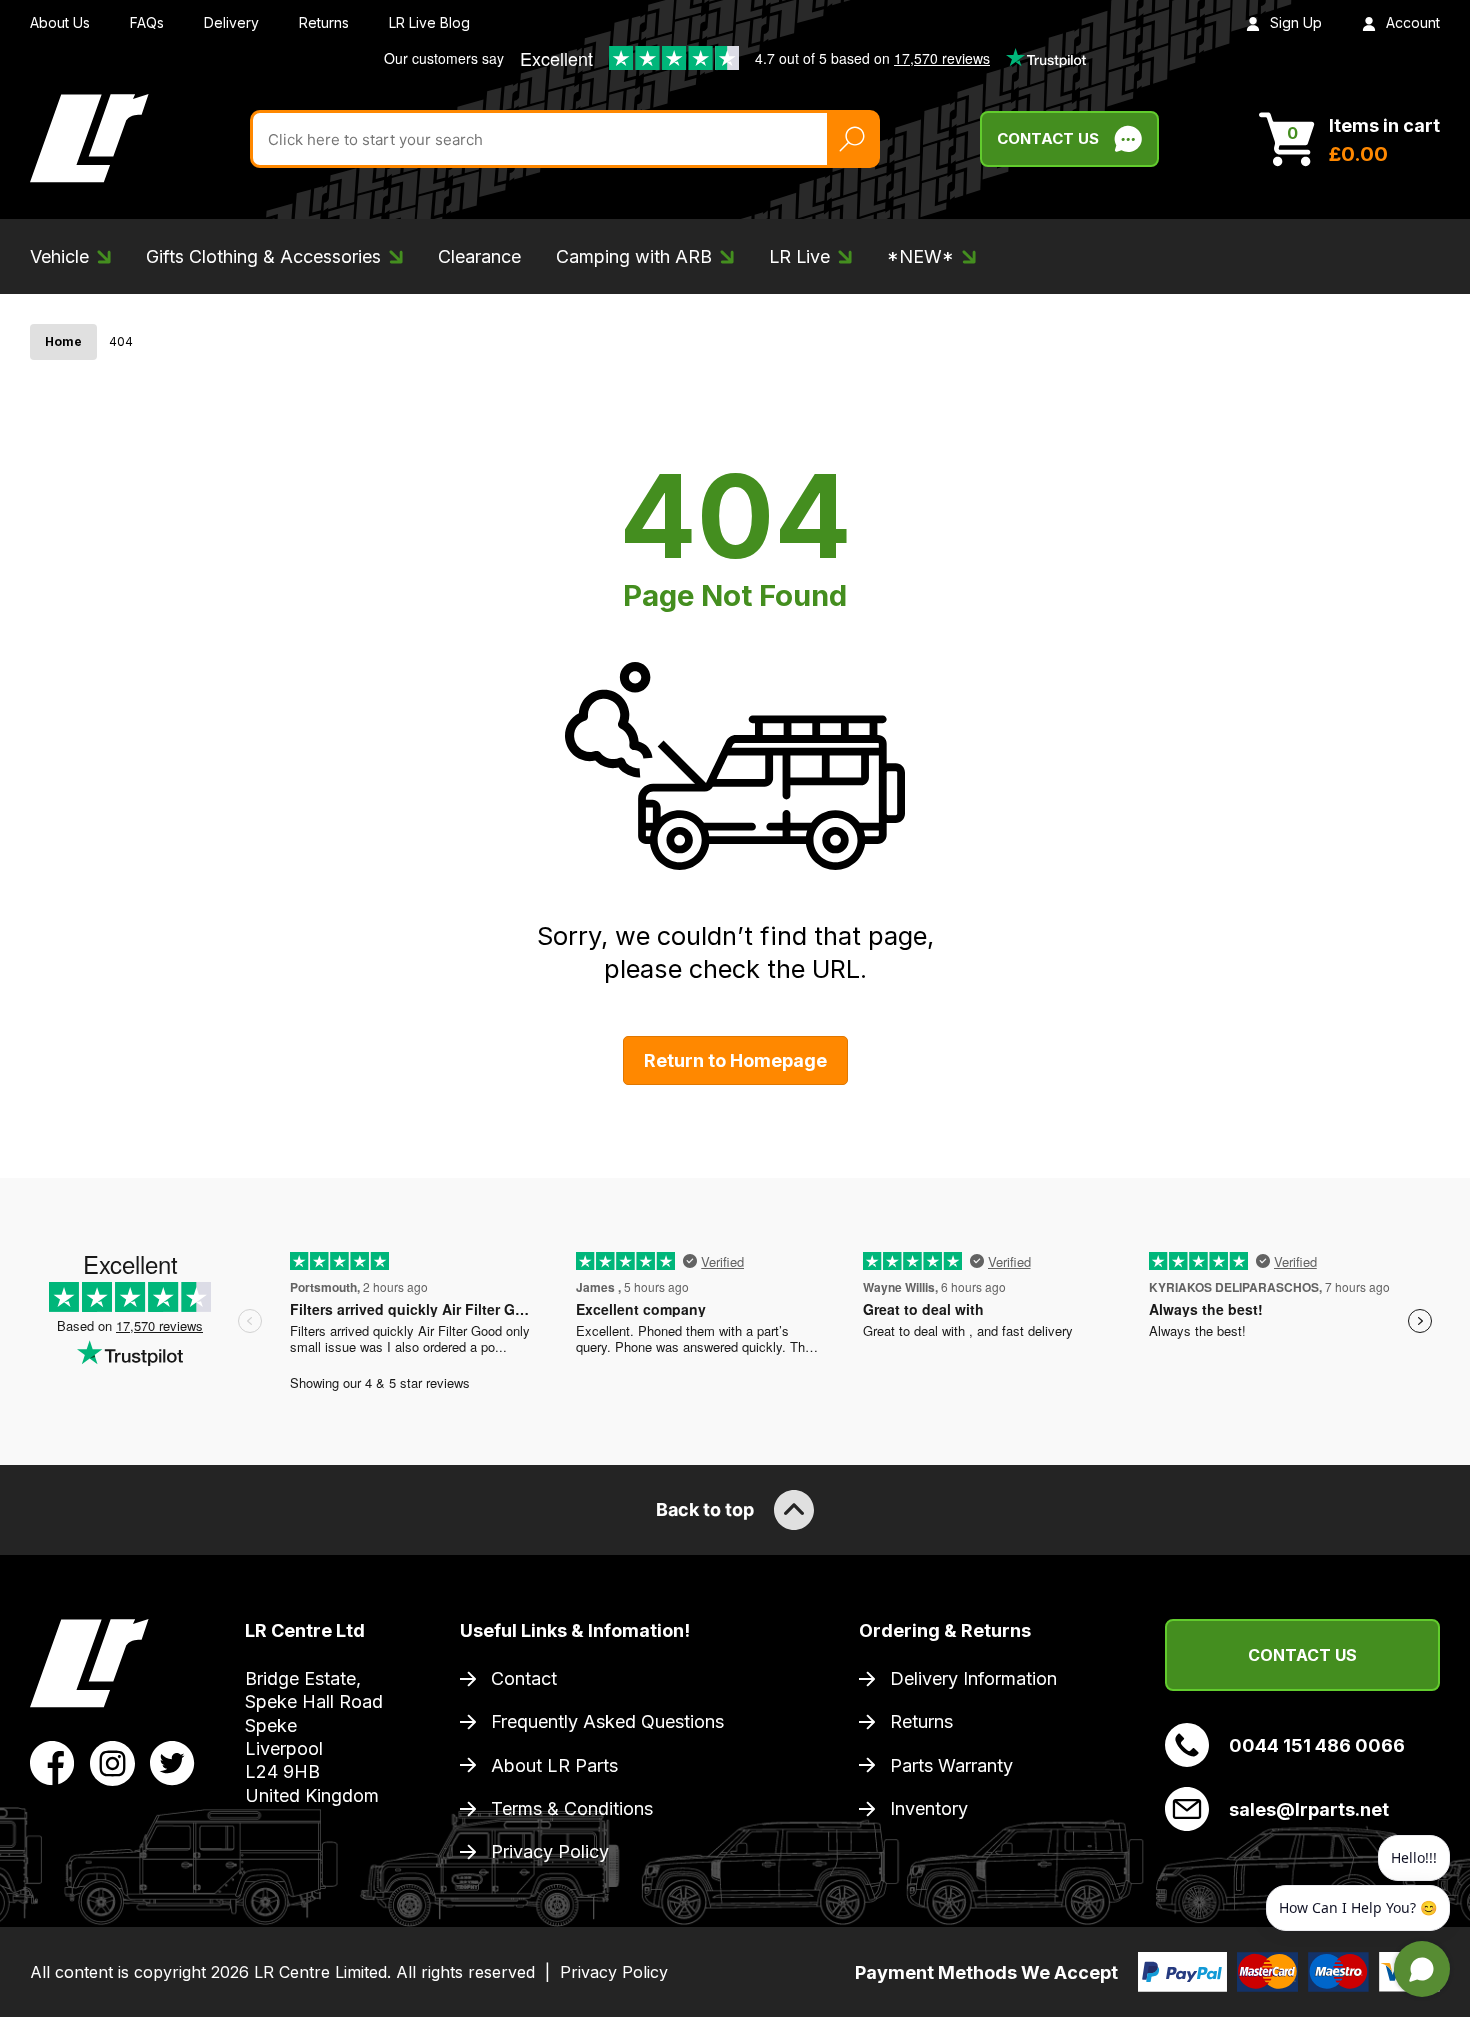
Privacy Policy (550, 1851)
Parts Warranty (951, 1765)
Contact (524, 1678)
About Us (60, 22)
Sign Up (1296, 22)
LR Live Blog (429, 22)
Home (63, 341)
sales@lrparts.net (1309, 1809)
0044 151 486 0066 (1317, 1745)
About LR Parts (554, 1765)
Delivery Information (973, 1678)
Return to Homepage (735, 1060)
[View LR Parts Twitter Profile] (172, 1761)
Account (1413, 22)
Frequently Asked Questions (607, 1721)
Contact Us (1048, 138)
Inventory (929, 1808)
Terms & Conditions (572, 1808)
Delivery (231, 22)
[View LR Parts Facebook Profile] (52, 1761)
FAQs (147, 22)
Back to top (705, 1509)
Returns (324, 22)
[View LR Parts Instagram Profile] (112, 1761)
